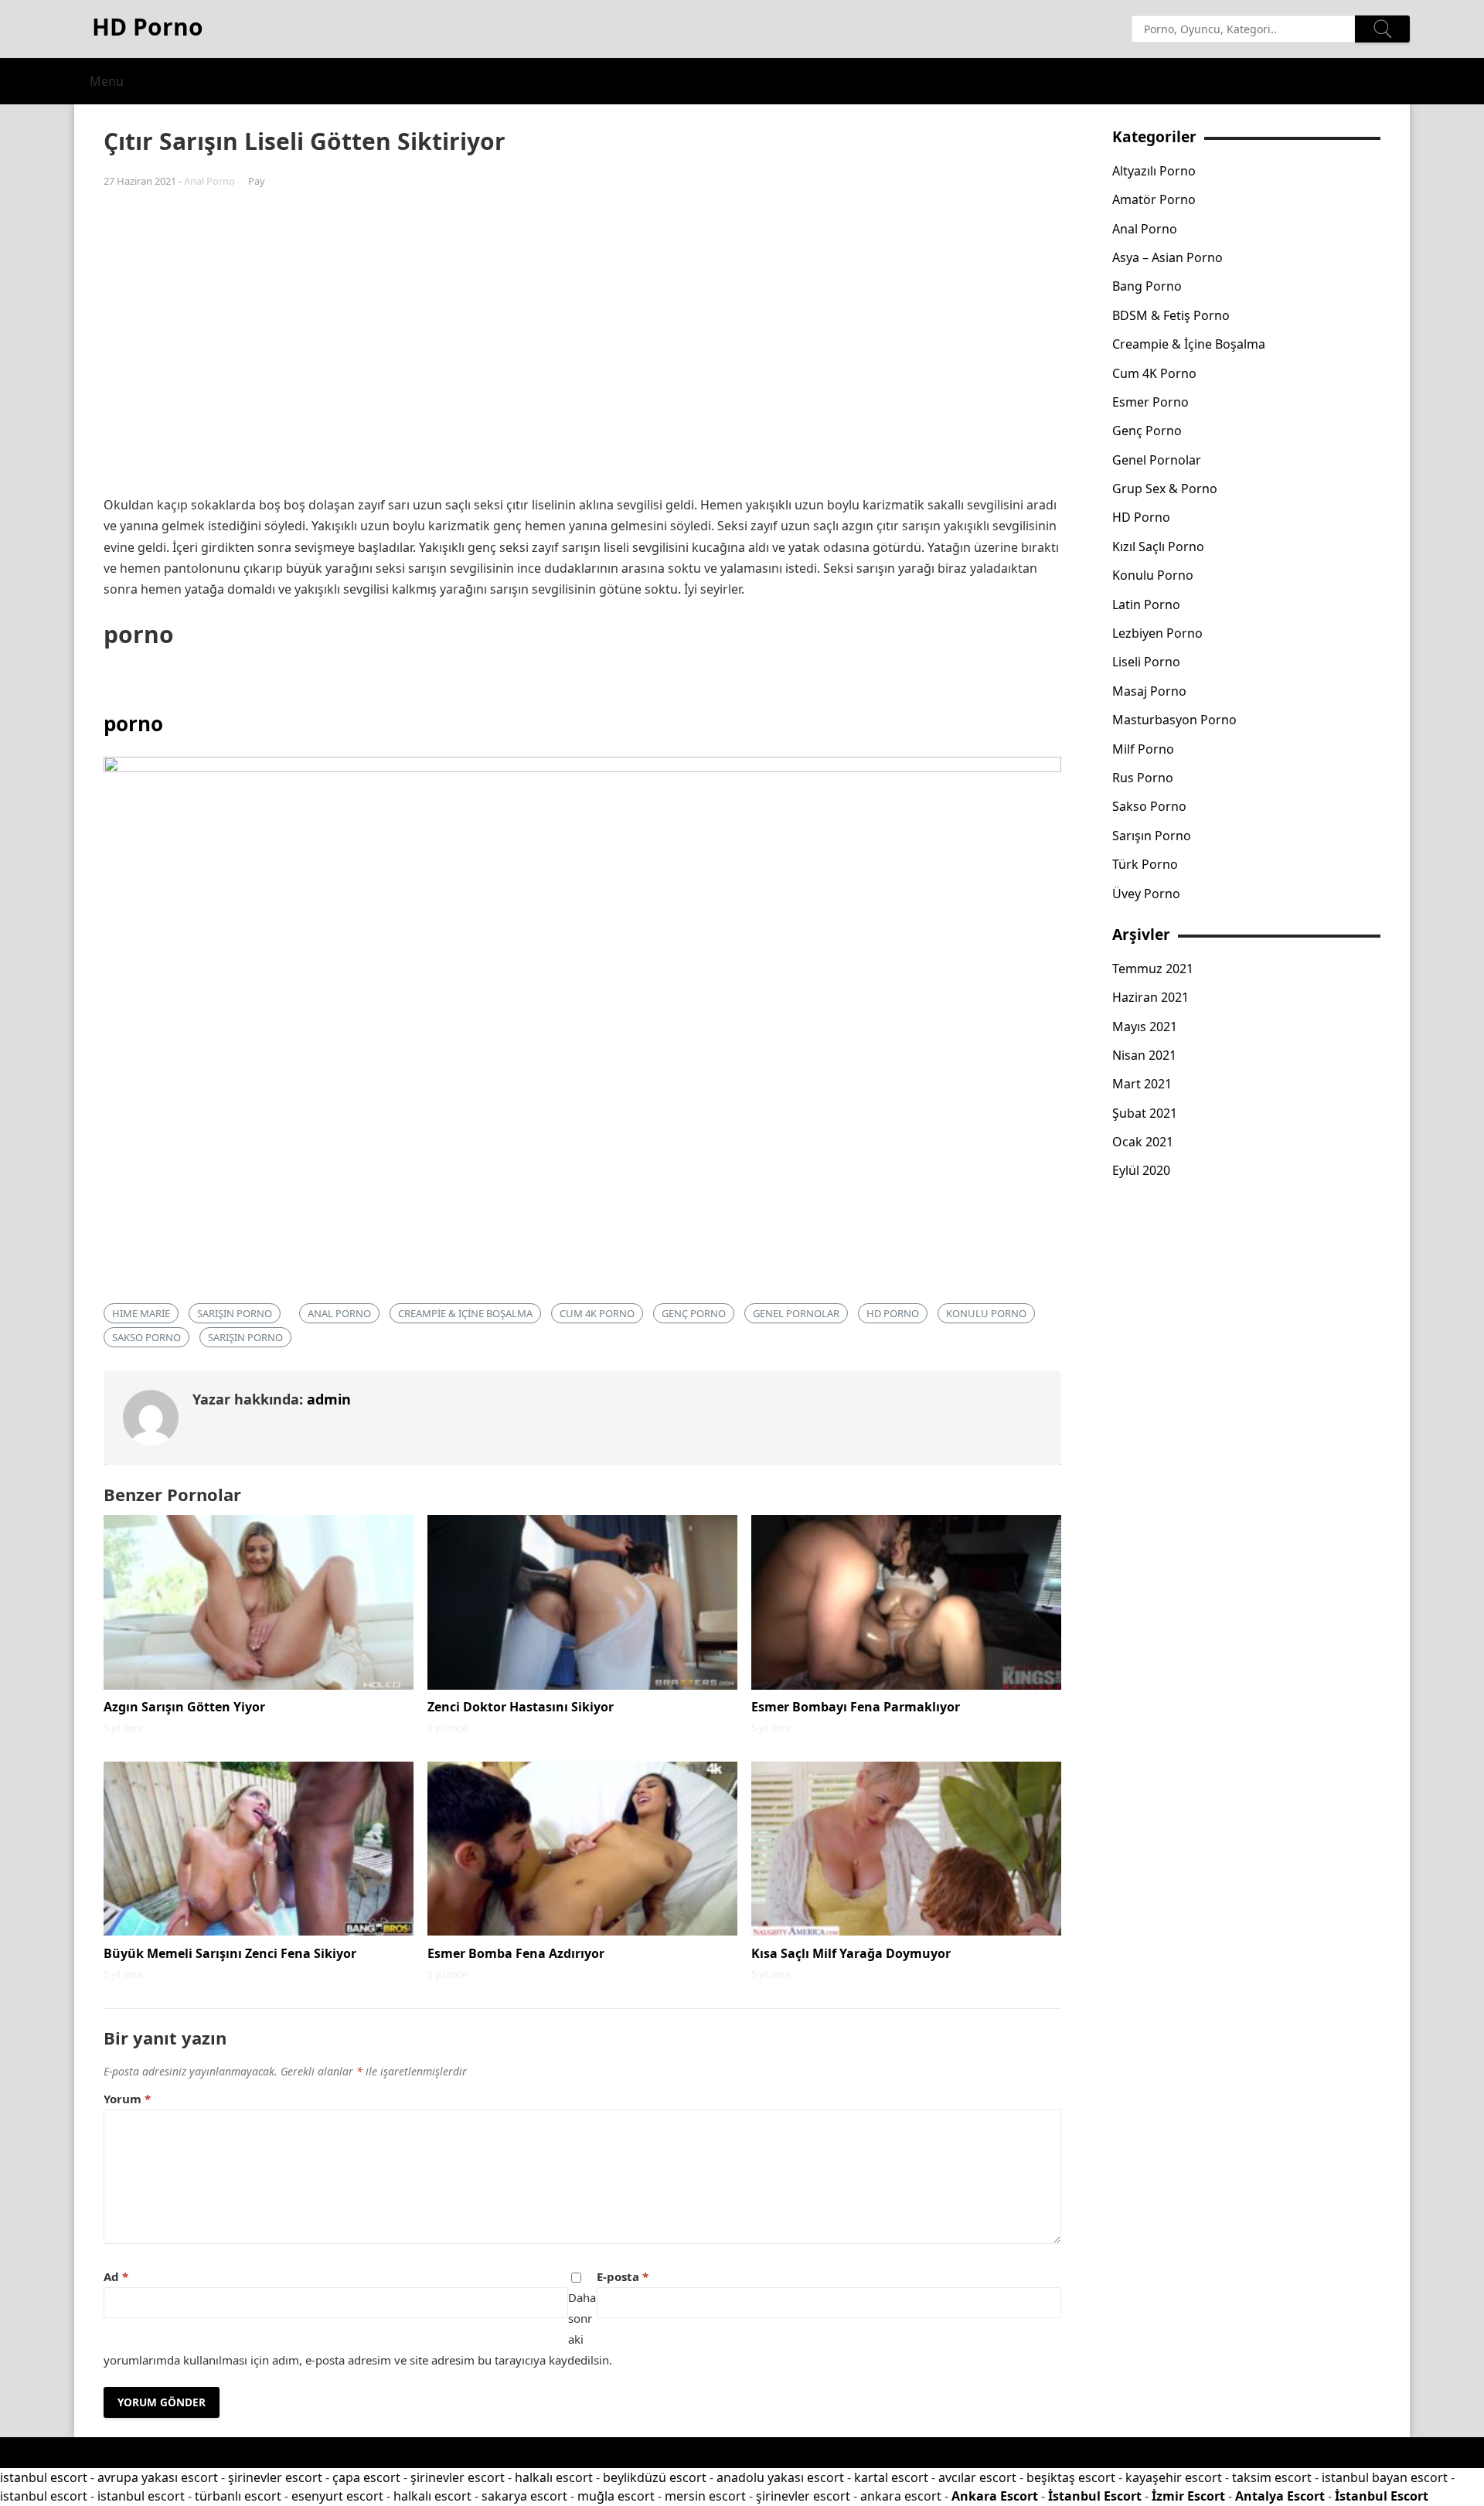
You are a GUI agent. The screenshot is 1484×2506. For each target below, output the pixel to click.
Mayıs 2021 (1145, 1027)
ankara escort (901, 2496)
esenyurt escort (337, 2496)
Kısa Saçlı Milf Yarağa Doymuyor (851, 1953)
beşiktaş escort (1071, 2477)
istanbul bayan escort (1385, 2477)
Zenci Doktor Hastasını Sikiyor (521, 1707)
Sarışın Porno (245, 1337)
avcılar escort (977, 2477)
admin (329, 1399)
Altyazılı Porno (1154, 171)
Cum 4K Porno (597, 1313)
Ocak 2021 (1143, 1142)
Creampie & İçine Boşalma (465, 1313)
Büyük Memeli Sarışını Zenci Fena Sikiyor (230, 1953)
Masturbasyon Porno (1174, 720)
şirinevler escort (275, 2477)
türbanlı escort (238, 2496)
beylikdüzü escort (655, 2477)
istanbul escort (44, 2477)
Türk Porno (1145, 864)
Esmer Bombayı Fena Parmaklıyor (856, 1707)
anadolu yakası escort (780, 2477)
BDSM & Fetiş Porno (1171, 315)
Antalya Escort (1280, 2496)
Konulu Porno (986, 1313)
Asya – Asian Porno (1167, 257)
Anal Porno (209, 181)
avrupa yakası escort (158, 2477)
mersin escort (705, 2496)
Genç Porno (694, 1313)
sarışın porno (235, 1313)
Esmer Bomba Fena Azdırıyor (516, 1953)
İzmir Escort (1188, 2496)
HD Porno (893, 1313)
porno (133, 724)
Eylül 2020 (1141, 1170)
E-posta (623, 2276)
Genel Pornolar (796, 1313)
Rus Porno (1143, 778)
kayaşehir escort (1174, 2477)
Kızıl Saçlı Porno (1158, 546)
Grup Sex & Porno (1165, 489)
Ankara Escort (995, 2496)
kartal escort (891, 2477)
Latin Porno (1146, 604)
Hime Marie (141, 1313)
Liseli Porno (1146, 662)
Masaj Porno (1149, 691)
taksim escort (1272, 2477)
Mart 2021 (1142, 1084)
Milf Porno (1143, 749)
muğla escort (616, 2496)
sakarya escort (524, 2496)
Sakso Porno (146, 1337)
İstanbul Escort (1095, 2496)
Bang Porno (1147, 286)
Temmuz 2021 (1153, 969)
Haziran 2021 (1150, 997)
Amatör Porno (1154, 199)
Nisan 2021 (1144, 1055)
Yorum (127, 2099)
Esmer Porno (1150, 402)
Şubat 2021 (1145, 1113)
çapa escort (366, 2477)
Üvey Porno (1146, 894)
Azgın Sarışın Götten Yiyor (184, 1707)
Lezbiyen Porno (1157, 633)
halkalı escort (554, 2477)
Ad (116, 2276)
